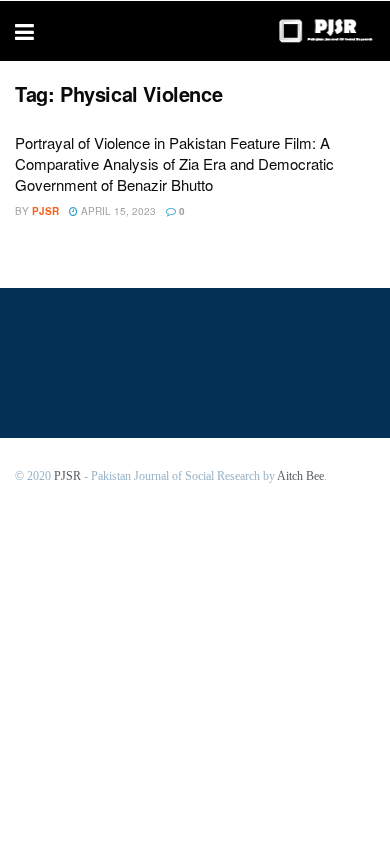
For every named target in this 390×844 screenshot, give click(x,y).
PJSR (67, 476)
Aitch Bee (300, 476)
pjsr (45, 211)
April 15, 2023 (117, 211)
